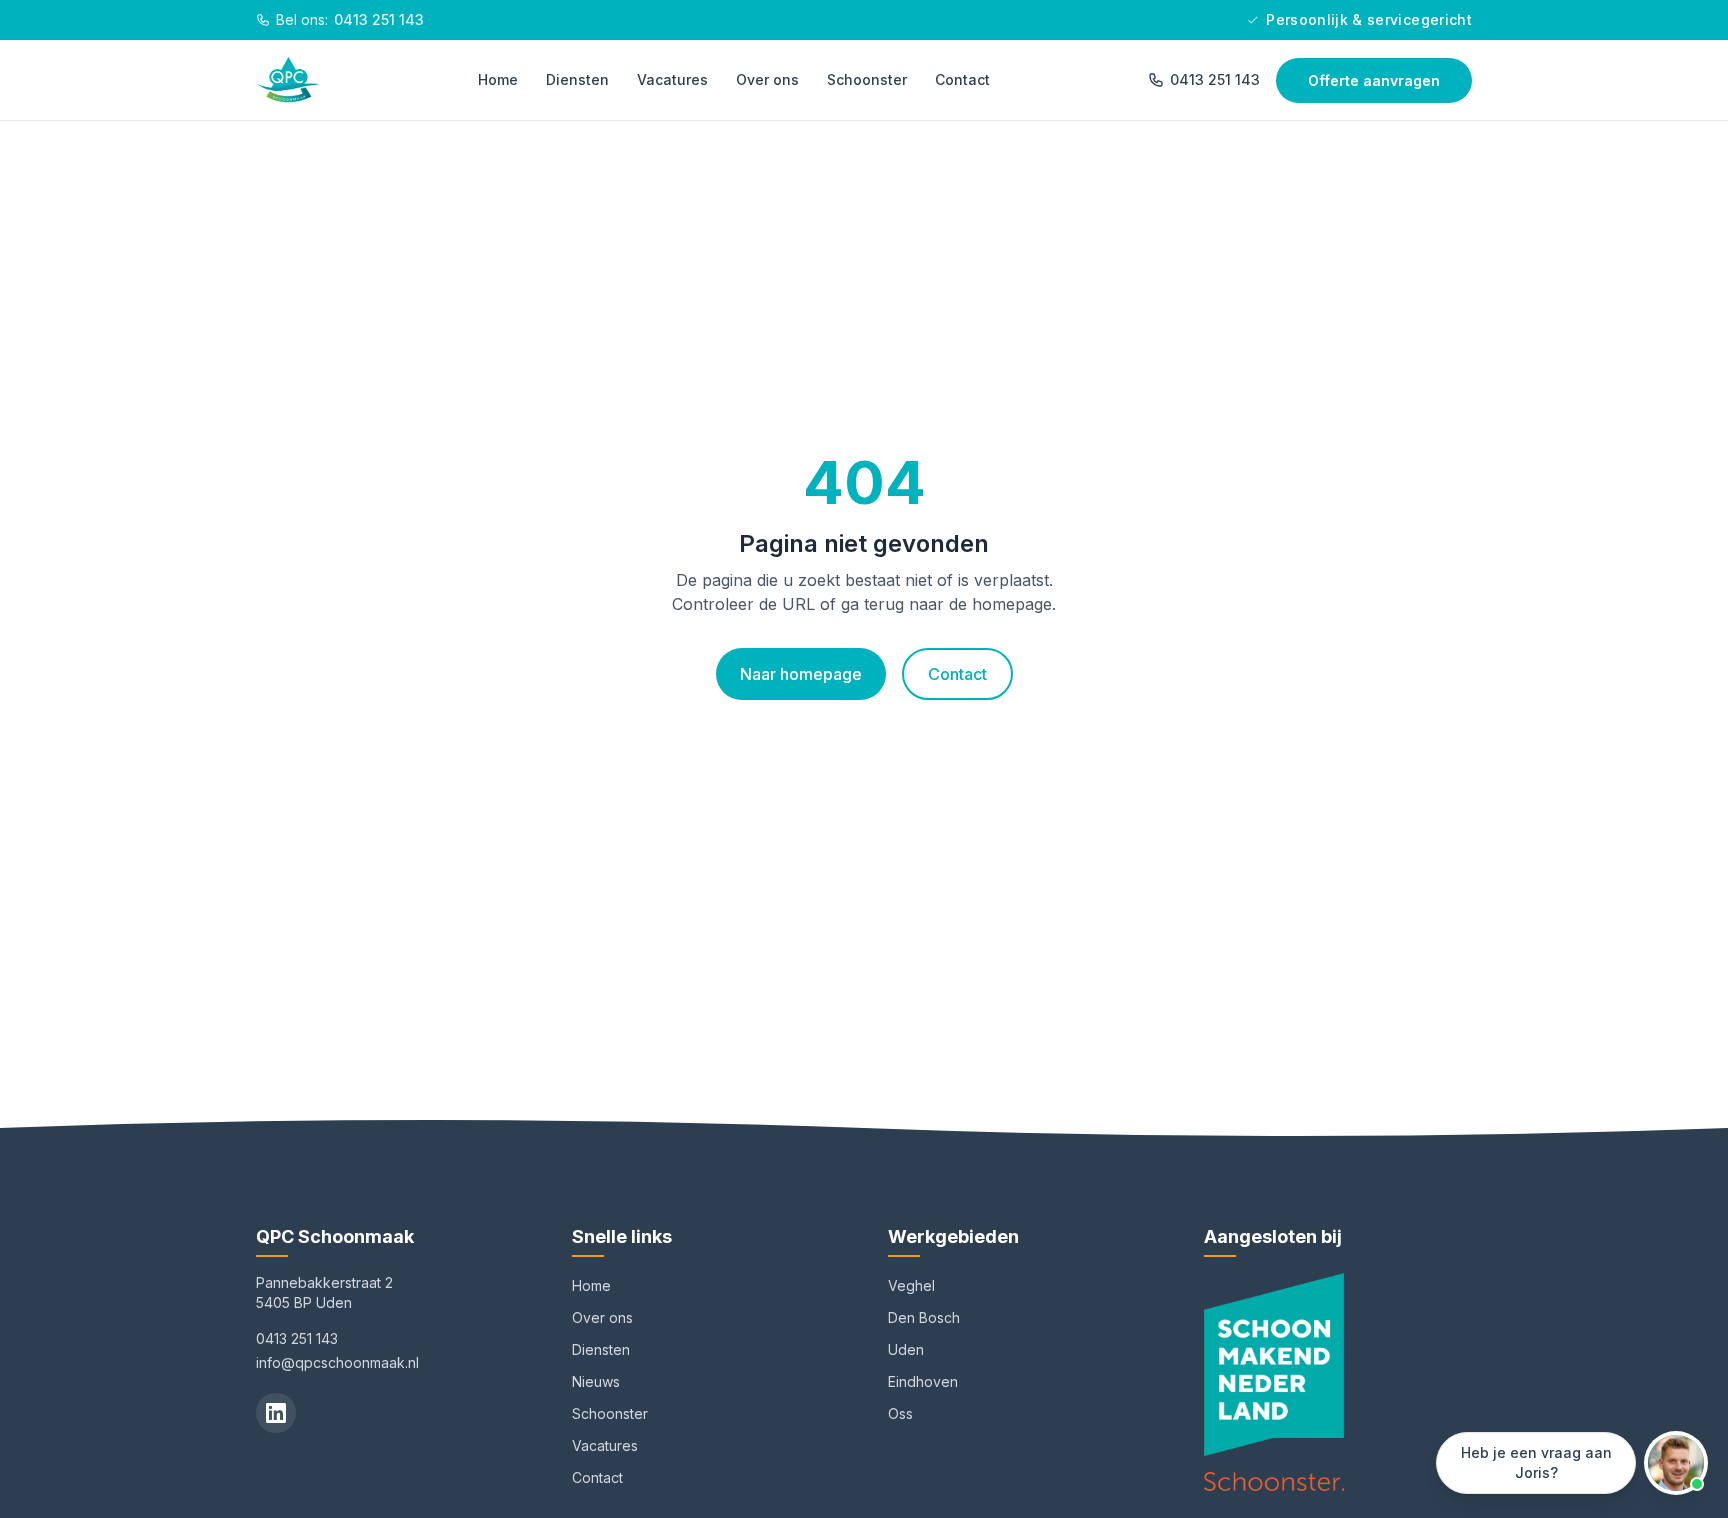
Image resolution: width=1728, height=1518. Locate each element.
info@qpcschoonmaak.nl (337, 1362)
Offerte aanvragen (1374, 80)
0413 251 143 (1215, 79)
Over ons (767, 79)
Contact (962, 79)
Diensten (577, 79)
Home (498, 79)
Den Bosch (924, 1317)
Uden (906, 1349)
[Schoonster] (1274, 1481)
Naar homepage (801, 674)
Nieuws (596, 1381)
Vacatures (672, 79)
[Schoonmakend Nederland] (1274, 1364)
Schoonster (867, 79)
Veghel (911, 1285)
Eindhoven (923, 1381)
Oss (900, 1413)
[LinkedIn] (276, 1413)
